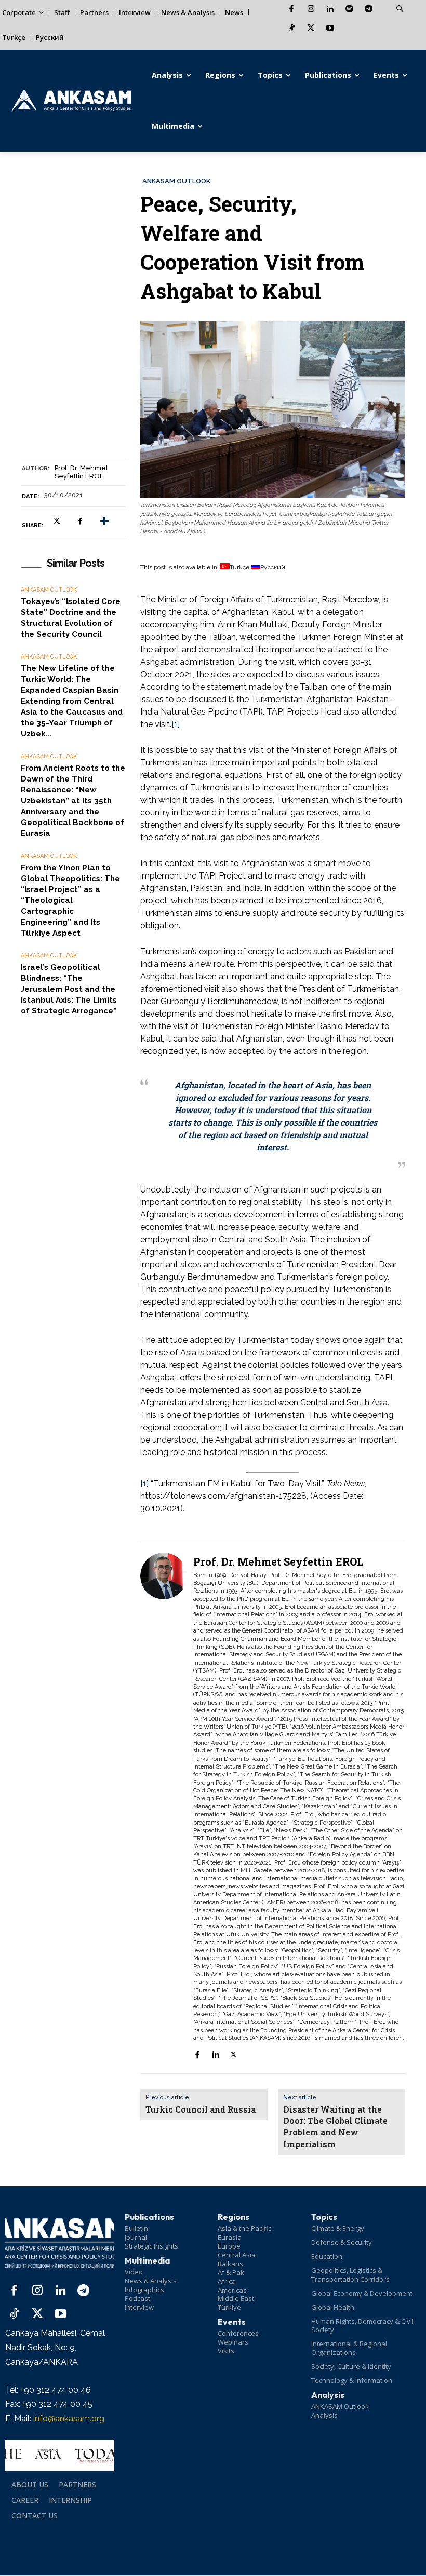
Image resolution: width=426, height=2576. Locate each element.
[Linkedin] (330, 10)
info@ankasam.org (69, 2419)
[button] (400, 9)
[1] (176, 724)
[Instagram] (311, 10)
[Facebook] (292, 10)
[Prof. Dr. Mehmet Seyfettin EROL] (164, 1808)
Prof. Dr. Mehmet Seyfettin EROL (81, 472)
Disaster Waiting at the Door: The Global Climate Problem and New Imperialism (335, 2127)
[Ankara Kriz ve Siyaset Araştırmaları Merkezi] (71, 101)
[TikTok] (292, 29)
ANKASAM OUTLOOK (176, 181)
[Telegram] (369, 10)
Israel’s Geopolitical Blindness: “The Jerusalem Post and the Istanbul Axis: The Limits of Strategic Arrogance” (69, 989)
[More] (104, 522)
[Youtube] (330, 29)
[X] (311, 29)
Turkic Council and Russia (201, 2109)
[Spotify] (349, 10)
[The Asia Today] (60, 2455)
